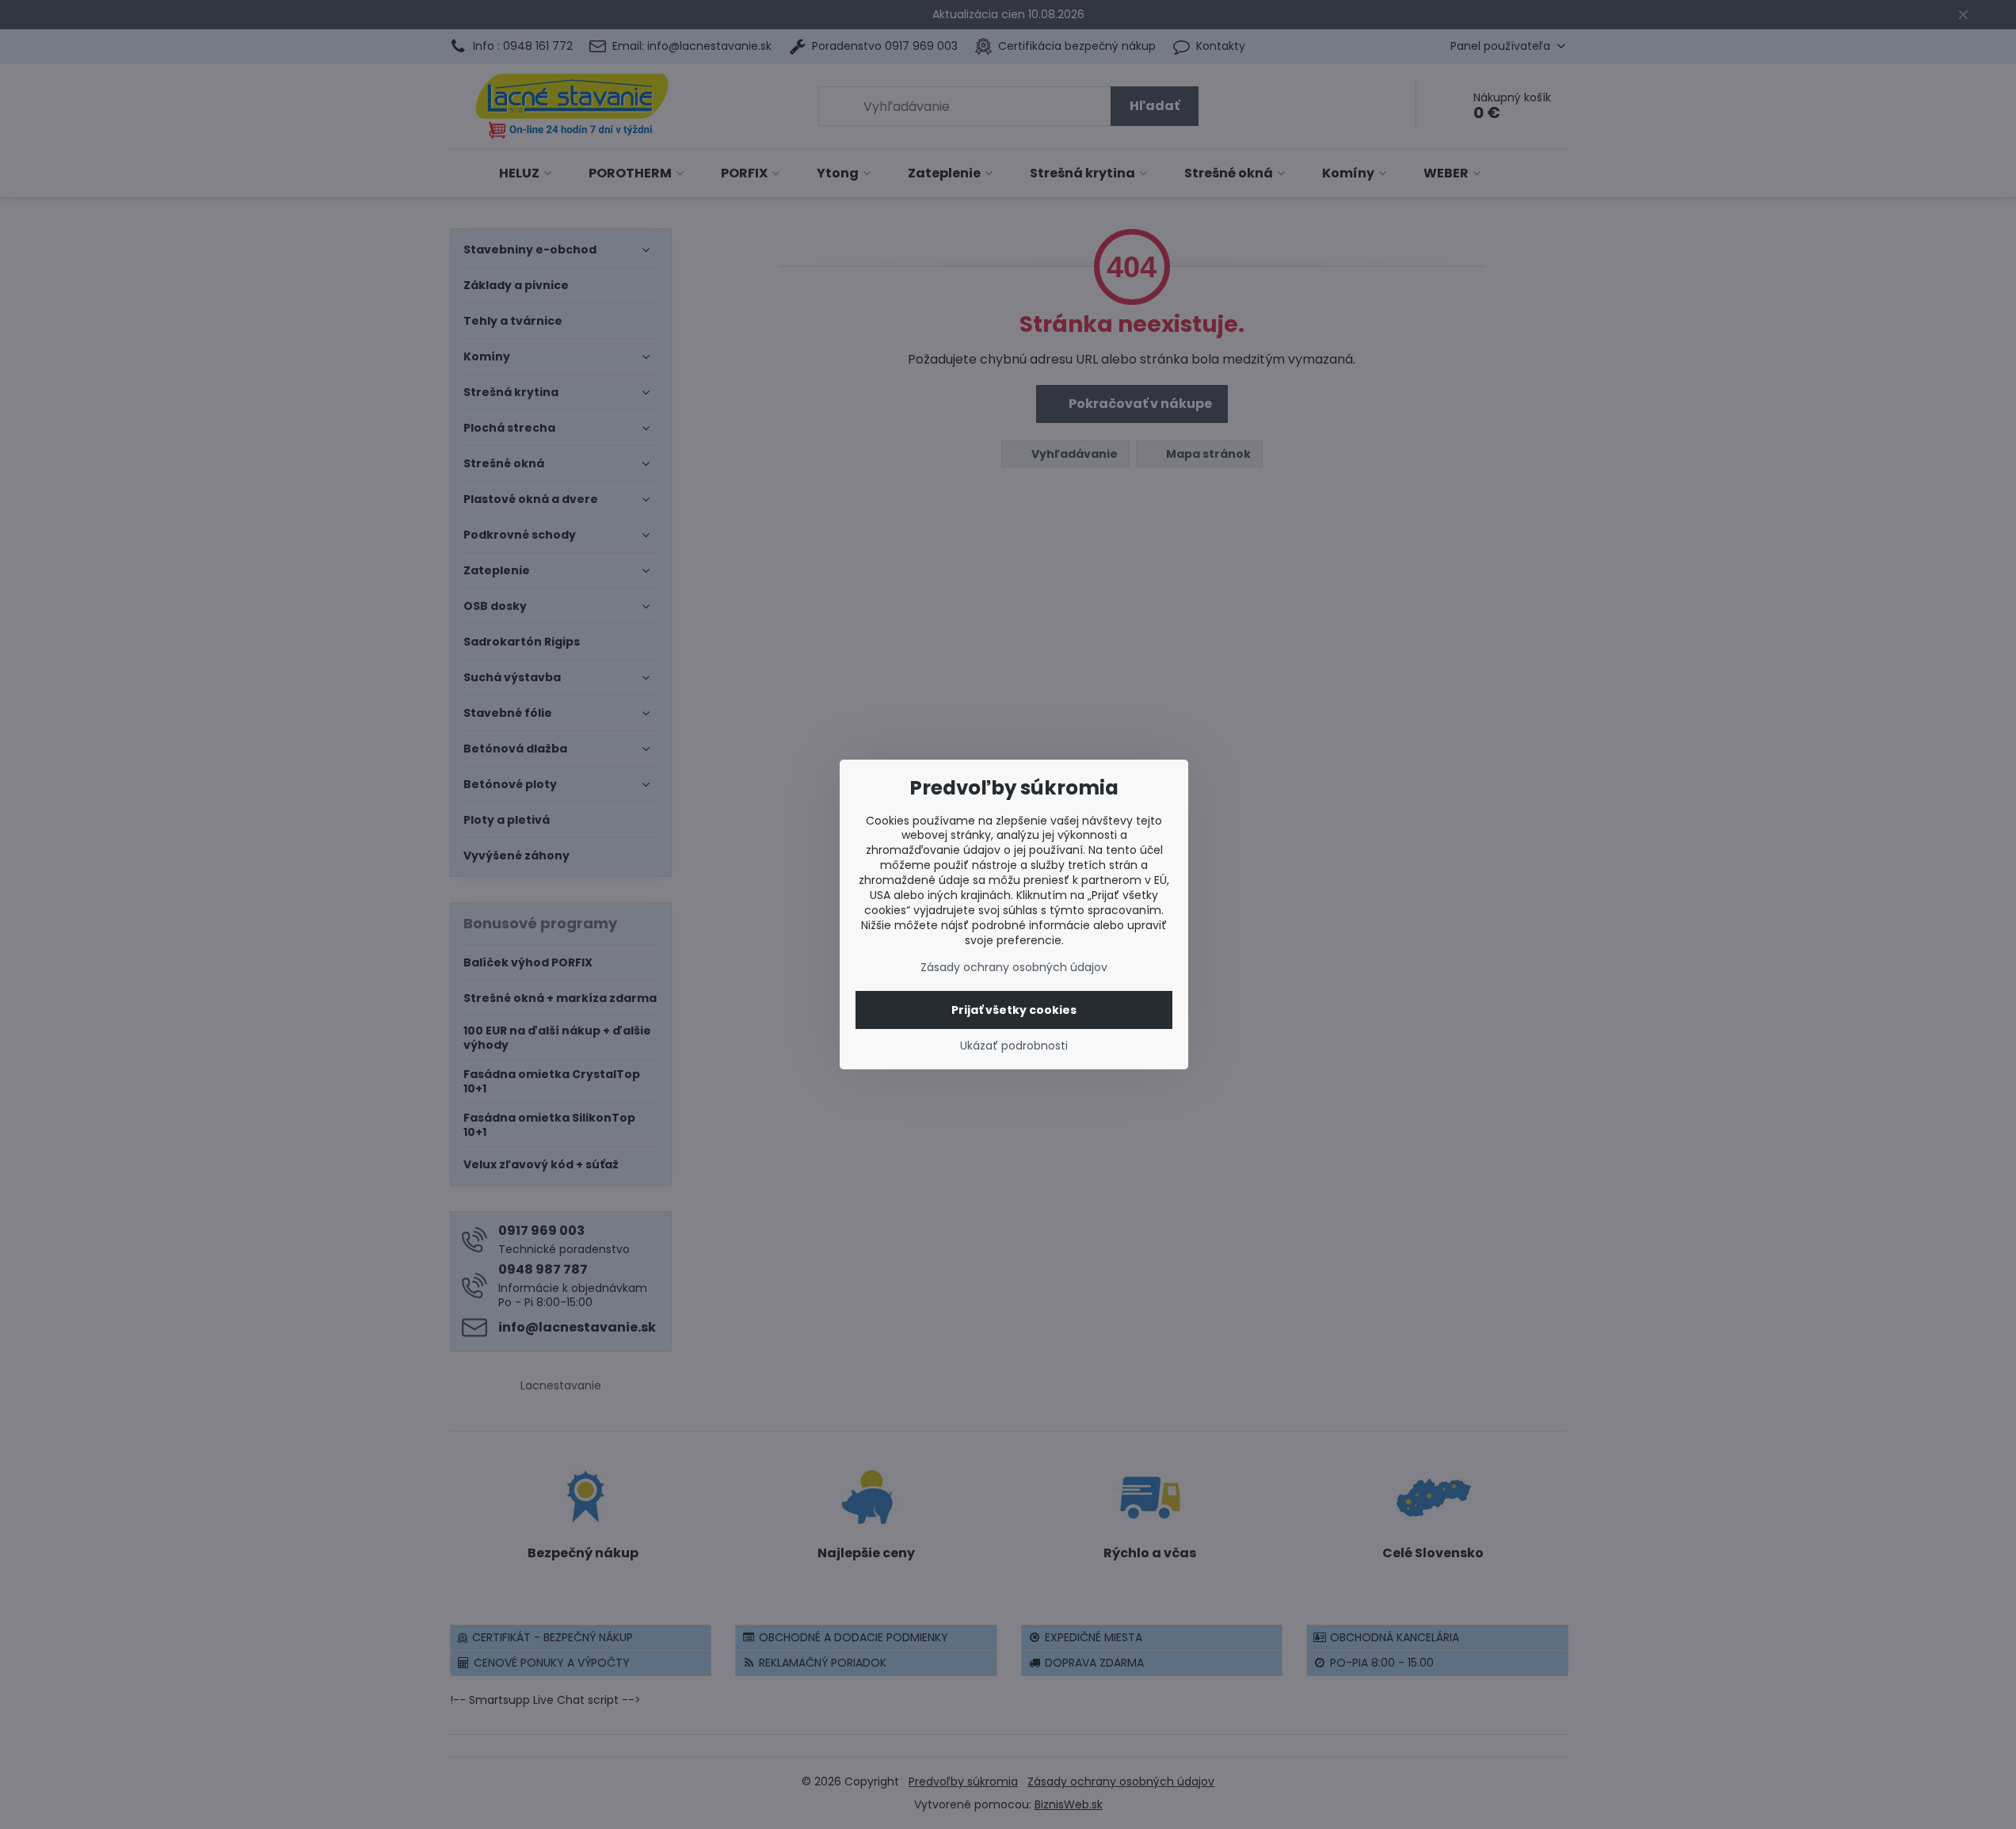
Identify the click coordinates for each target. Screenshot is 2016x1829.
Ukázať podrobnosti (1014, 1046)
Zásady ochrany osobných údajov (1014, 967)
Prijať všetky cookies (1014, 1010)
